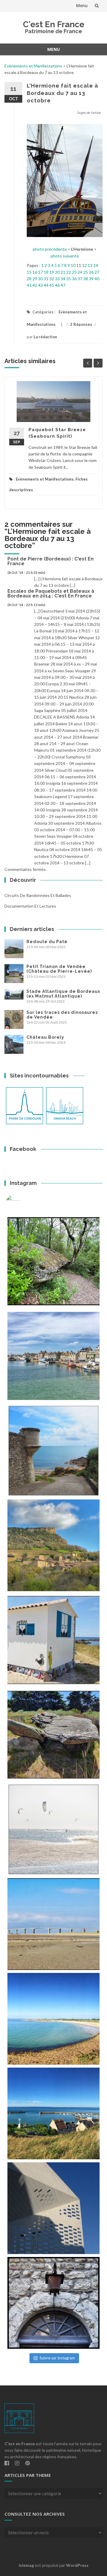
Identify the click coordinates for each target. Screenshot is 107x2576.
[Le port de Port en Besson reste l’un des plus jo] (53, 2113)
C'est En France (54, 24)
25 (86, 272)
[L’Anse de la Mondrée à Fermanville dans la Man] (53, 2019)
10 (73, 265)
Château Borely (45, 1037)
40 (97, 279)
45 (52, 285)
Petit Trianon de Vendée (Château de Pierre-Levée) (59, 969)
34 (63, 279)
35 (69, 279)
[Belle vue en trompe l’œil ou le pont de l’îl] (53, 1924)
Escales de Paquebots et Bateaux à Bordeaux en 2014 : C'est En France (51, 593)
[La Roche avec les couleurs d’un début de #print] (53, 1545)
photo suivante (65, 256)
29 (35, 279)
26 (91, 272)
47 (63, 285)
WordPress (77, 2565)
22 (69, 272)
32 (52, 279)
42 (35, 285)
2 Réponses (81, 324)
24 (80, 272)
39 (91, 279)
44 (46, 285)
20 (57, 272)
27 (97, 272)
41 (29, 285)
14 (96, 265)
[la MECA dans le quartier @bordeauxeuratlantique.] (53, 2208)
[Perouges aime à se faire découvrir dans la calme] (53, 2303)
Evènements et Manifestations (33, 66)
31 (46, 279)
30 (40, 279)
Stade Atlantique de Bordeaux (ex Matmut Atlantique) (63, 994)
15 (29, 272)
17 (40, 272)
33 (57, 279)
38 (86, 279)
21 (63, 272)
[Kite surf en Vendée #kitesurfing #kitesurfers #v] (53, 1829)
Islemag (26, 2565)
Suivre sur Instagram (57, 2358)
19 (52, 272)
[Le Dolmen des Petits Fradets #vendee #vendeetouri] (53, 1735)
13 (90, 265)
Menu (82, 5)
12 (84, 265)
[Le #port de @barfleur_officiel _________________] (53, 1356)
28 (29, 279)
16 (35, 272)
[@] (22, 1202)
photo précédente (50, 249)
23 (74, 272)
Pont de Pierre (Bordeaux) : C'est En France (51, 561)
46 (57, 285)
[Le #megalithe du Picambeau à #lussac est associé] (53, 1261)
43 (40, 285)
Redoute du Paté (47, 942)
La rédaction (45, 337)
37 (80, 279)
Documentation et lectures (30, 906)
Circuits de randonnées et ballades (38, 895)
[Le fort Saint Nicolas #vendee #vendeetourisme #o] (53, 1451)
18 (46, 272)
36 (74, 279)
